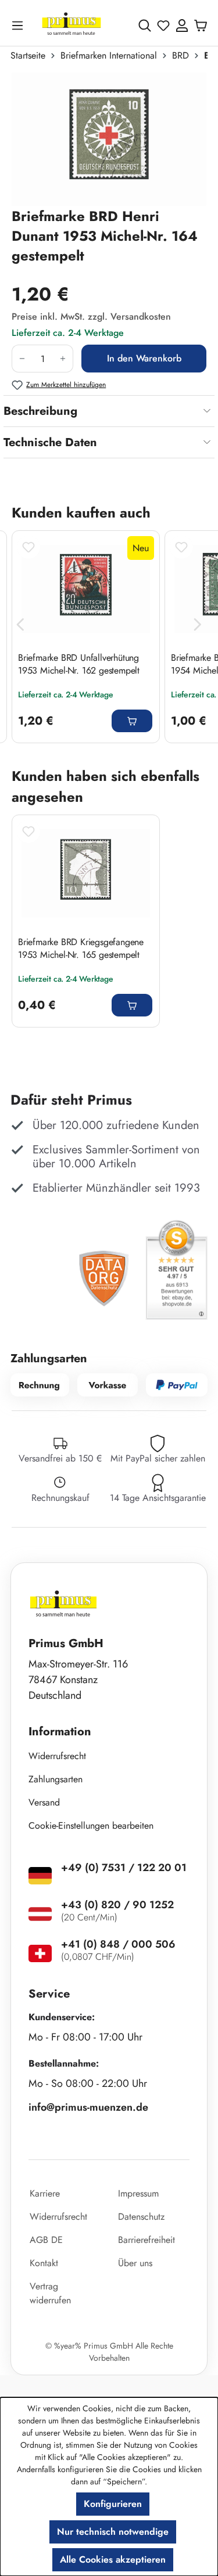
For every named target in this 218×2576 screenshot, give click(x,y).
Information (60, 1732)
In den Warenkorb (144, 358)
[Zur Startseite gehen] (72, 25)
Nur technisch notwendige (113, 2532)
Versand (44, 1802)
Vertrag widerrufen (50, 2293)
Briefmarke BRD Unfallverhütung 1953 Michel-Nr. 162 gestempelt (79, 664)
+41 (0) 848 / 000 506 (118, 1944)
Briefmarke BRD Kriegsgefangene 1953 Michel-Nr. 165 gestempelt (81, 949)
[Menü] (20, 25)
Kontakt (44, 2263)
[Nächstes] (198, 625)
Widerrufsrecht (57, 1756)
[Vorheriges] (20, 625)
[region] (109, 139)
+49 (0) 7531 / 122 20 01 (124, 1868)
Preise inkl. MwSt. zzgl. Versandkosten (91, 316)
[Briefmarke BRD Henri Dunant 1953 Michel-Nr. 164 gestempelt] (109, 139)
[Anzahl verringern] (22, 359)
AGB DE (46, 2240)
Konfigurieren (113, 2504)
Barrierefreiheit (146, 2240)
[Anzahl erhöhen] (63, 359)
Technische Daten (50, 442)
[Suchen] (145, 26)
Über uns (135, 2263)
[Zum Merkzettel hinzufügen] (28, 547)
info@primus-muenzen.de (88, 2107)
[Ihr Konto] (182, 26)
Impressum (138, 2193)
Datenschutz (141, 2217)
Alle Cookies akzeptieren (113, 2559)
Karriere (45, 2193)
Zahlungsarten (56, 1779)
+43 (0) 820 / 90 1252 (117, 1905)
